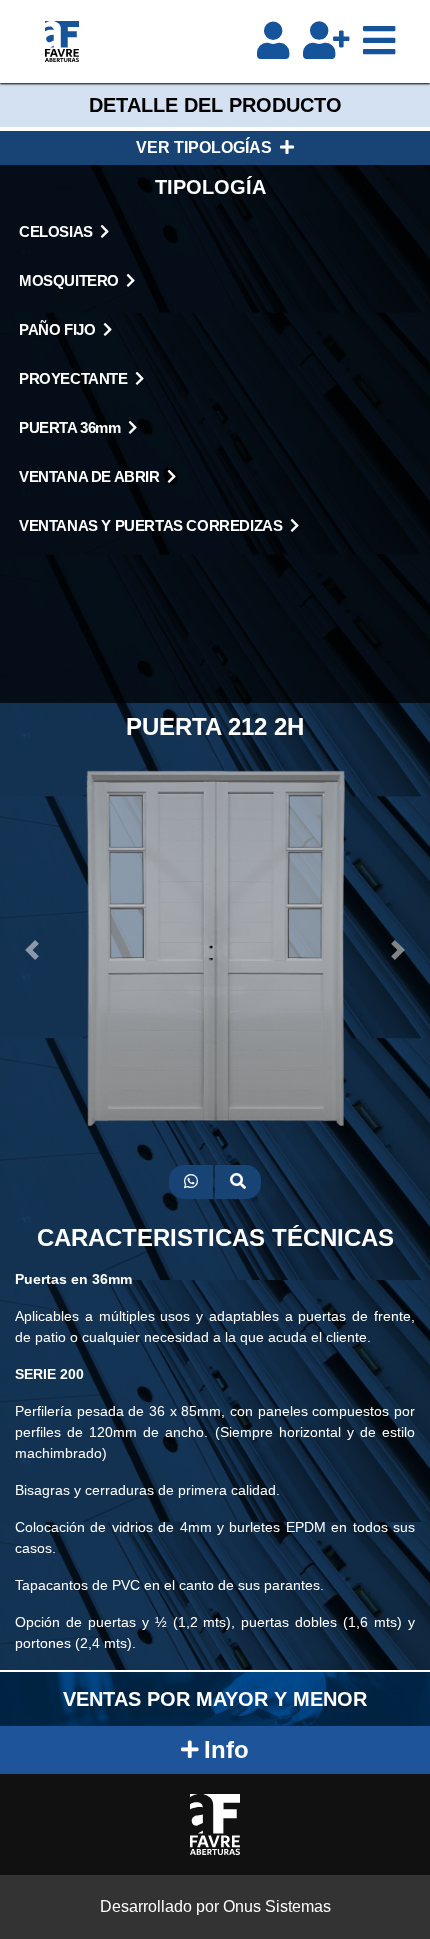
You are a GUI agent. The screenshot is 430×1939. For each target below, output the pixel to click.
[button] (32, 950)
